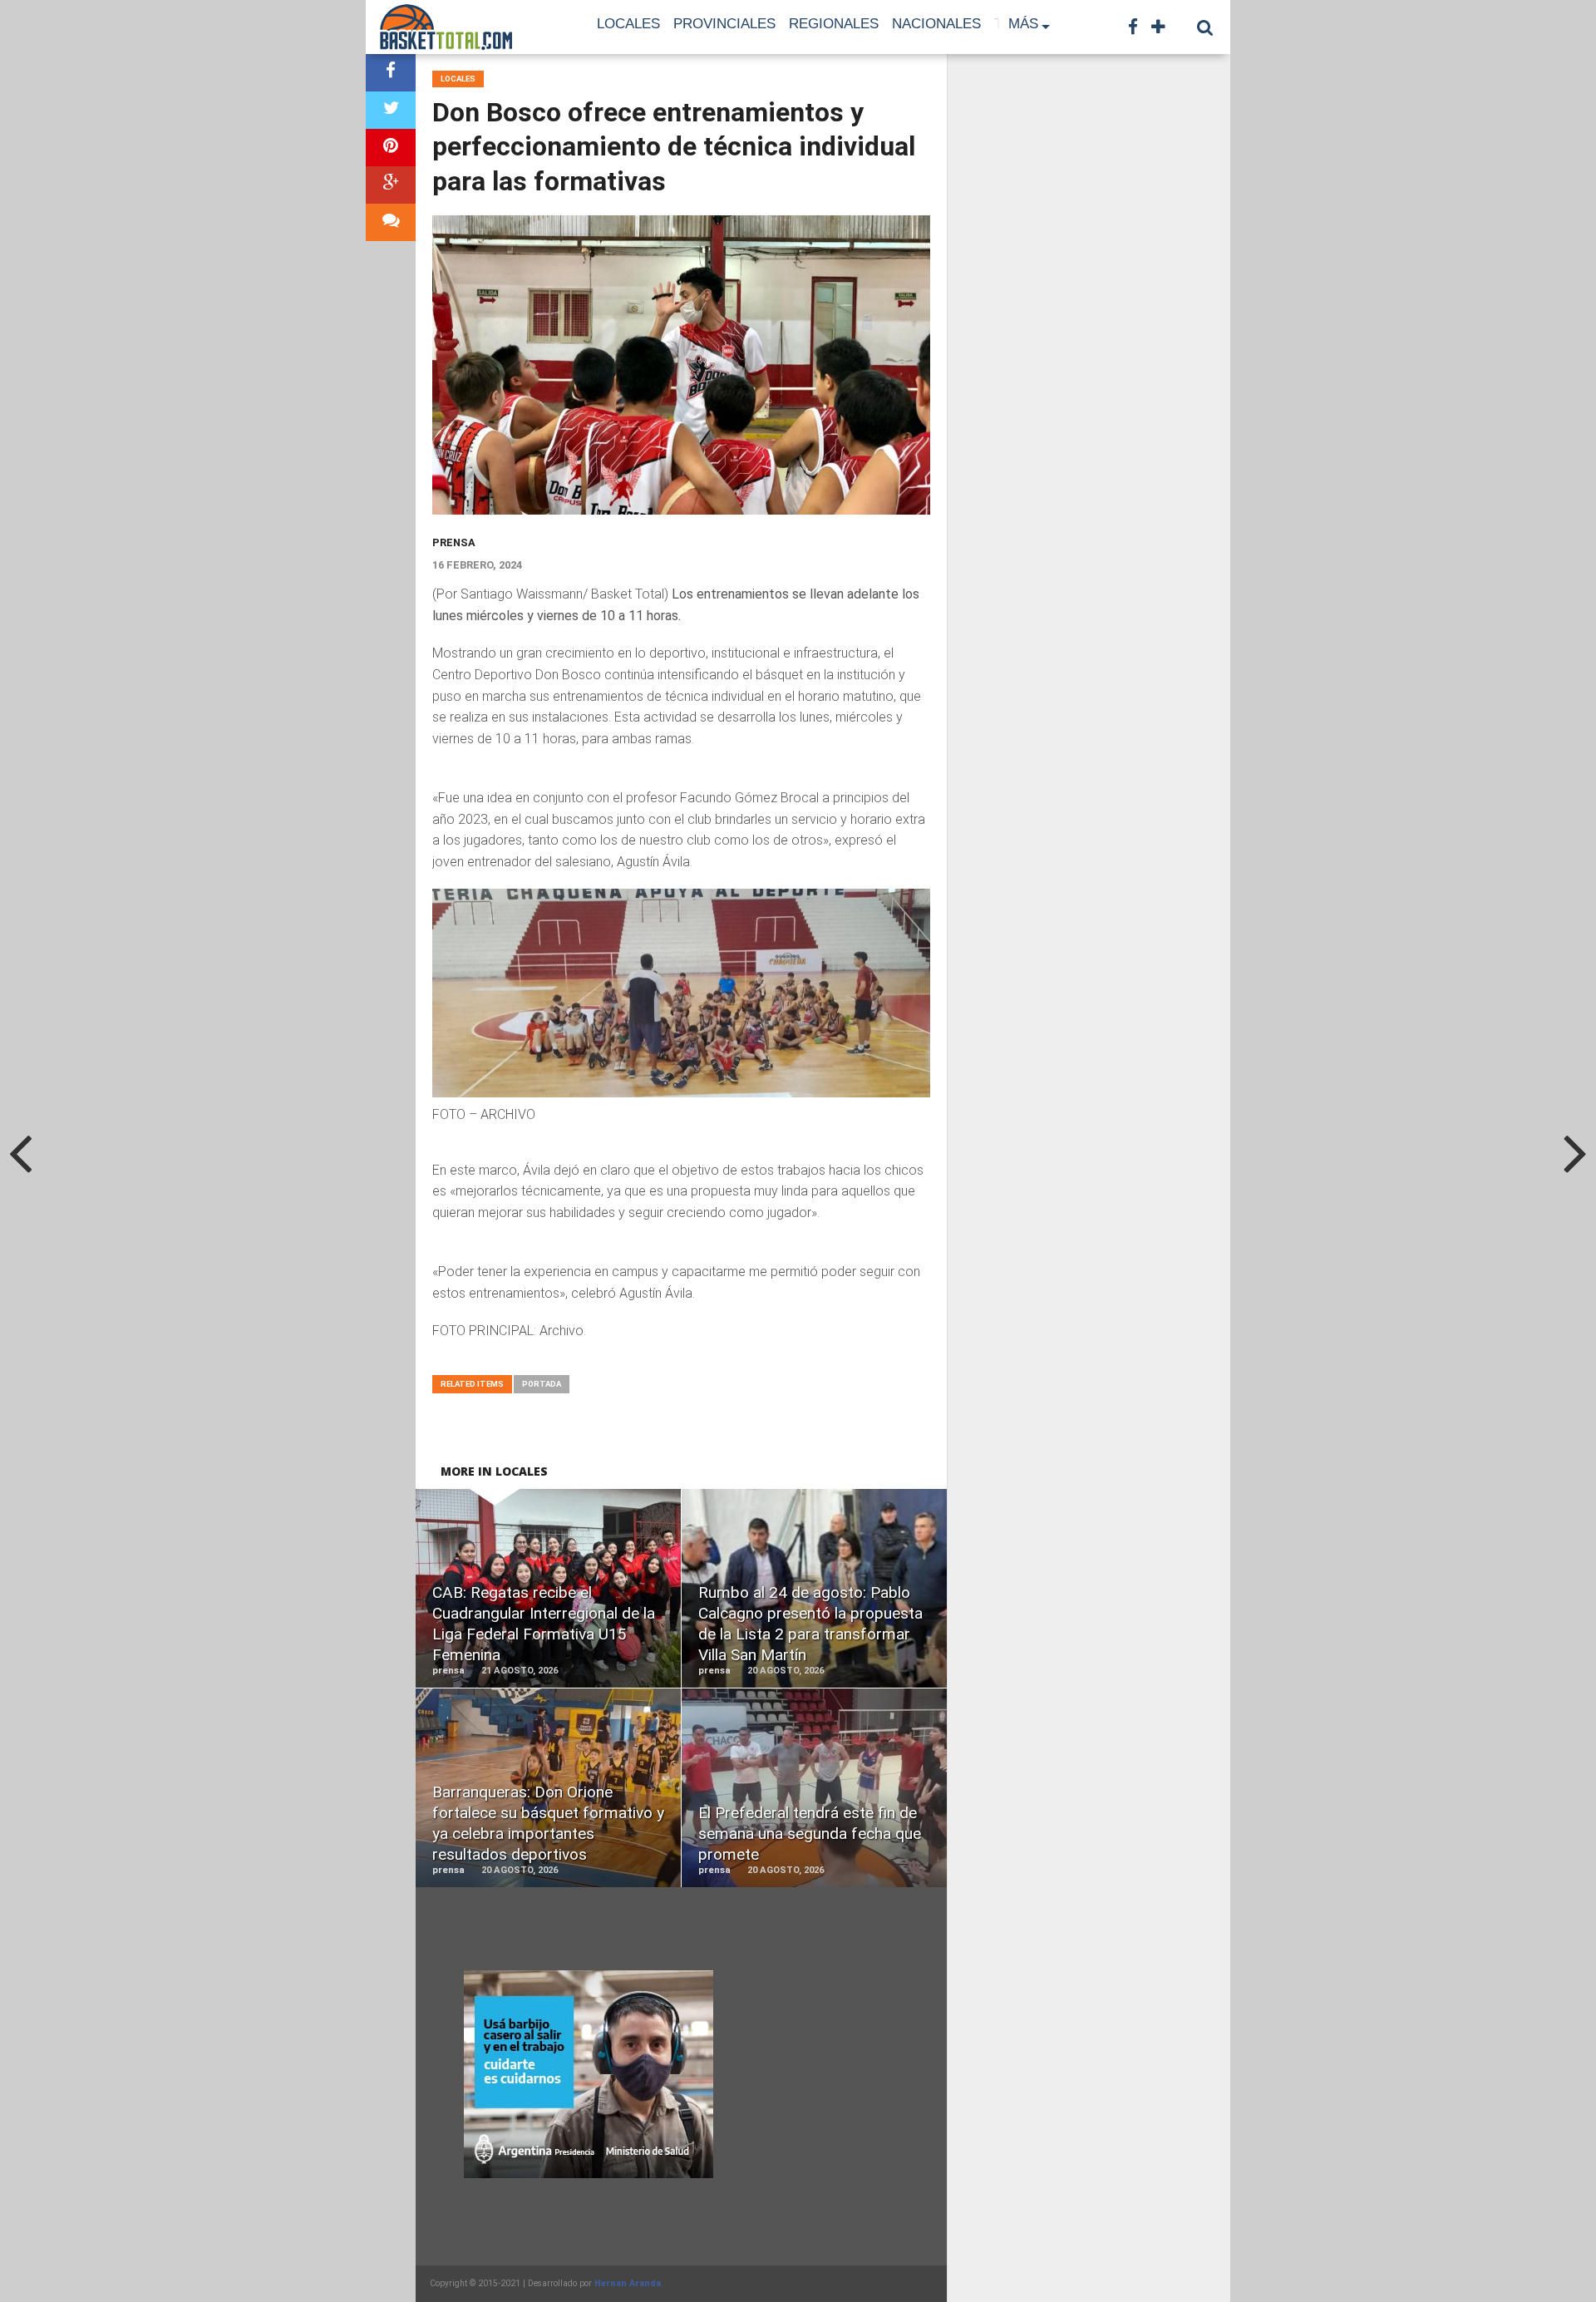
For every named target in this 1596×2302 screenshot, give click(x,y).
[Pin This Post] (391, 148)
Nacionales (936, 24)
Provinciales (724, 24)
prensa (454, 542)
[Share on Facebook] (391, 73)
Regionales (834, 24)
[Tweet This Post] (391, 110)
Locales (628, 24)
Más (1023, 24)
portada (542, 1384)
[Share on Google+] (391, 185)
